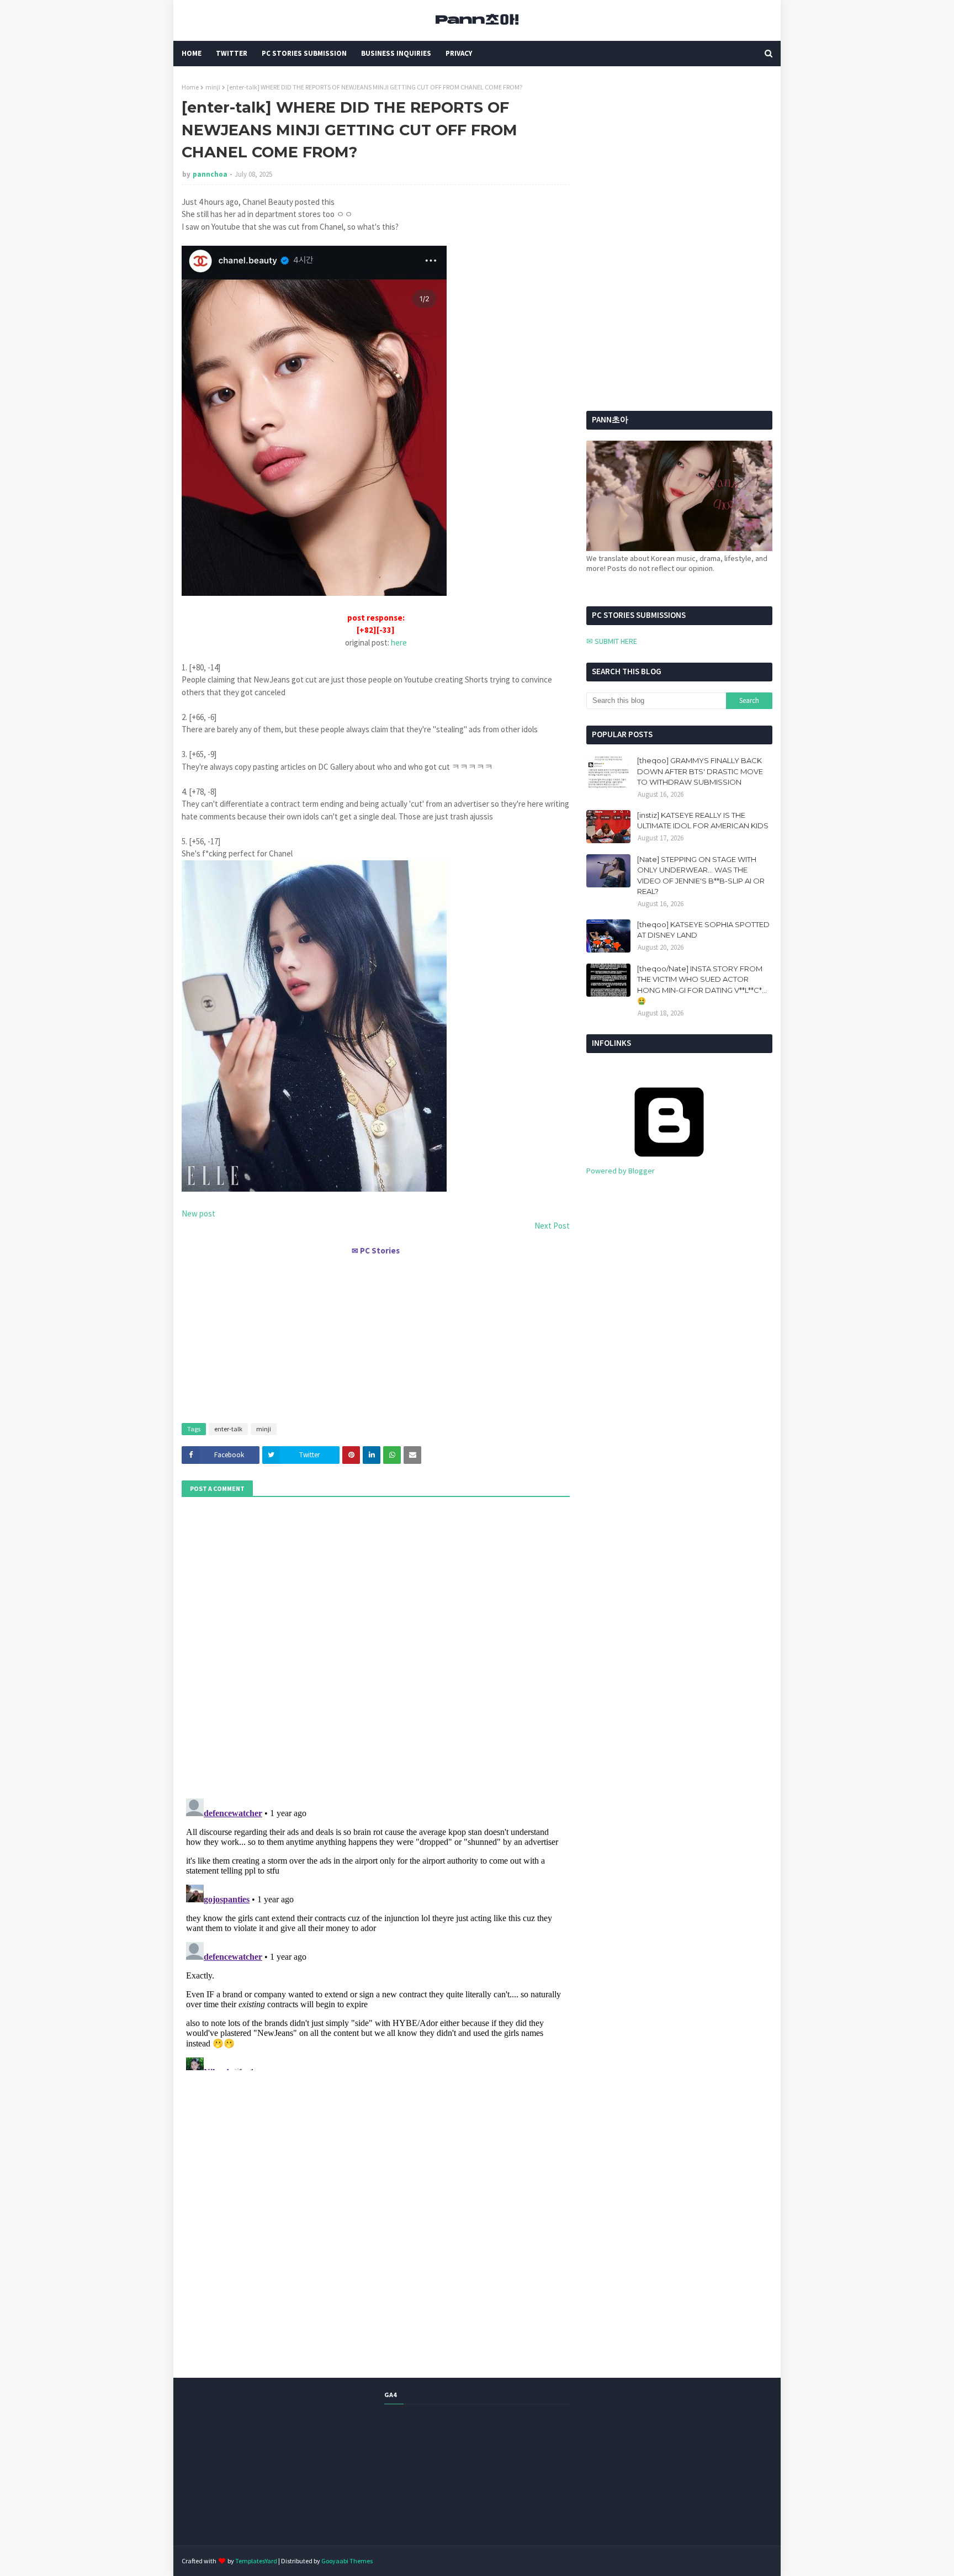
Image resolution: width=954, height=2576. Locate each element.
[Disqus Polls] (376, 1646)
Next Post (552, 1226)
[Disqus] (376, 1932)
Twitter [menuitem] (232, 53)
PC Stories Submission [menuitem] (304, 53)
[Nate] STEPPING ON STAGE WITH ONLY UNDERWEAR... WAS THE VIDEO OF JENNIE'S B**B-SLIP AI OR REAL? (701, 876)
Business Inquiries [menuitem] (396, 53)
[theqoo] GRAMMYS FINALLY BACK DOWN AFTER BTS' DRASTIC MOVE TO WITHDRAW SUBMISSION (700, 771)
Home (190, 87)
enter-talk (228, 1429)
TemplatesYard (256, 2561)
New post (198, 1213)
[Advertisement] (376, 1335)
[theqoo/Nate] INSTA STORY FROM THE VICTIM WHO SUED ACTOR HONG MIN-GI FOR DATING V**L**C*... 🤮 (702, 985)
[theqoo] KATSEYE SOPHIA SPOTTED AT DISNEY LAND (703, 930)
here (399, 642)
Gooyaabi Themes (347, 2561)
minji (213, 87)
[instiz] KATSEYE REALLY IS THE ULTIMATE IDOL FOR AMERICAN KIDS (703, 821)
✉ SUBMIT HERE (612, 641)
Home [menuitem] (192, 53)
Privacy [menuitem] (459, 53)
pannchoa (210, 174)
